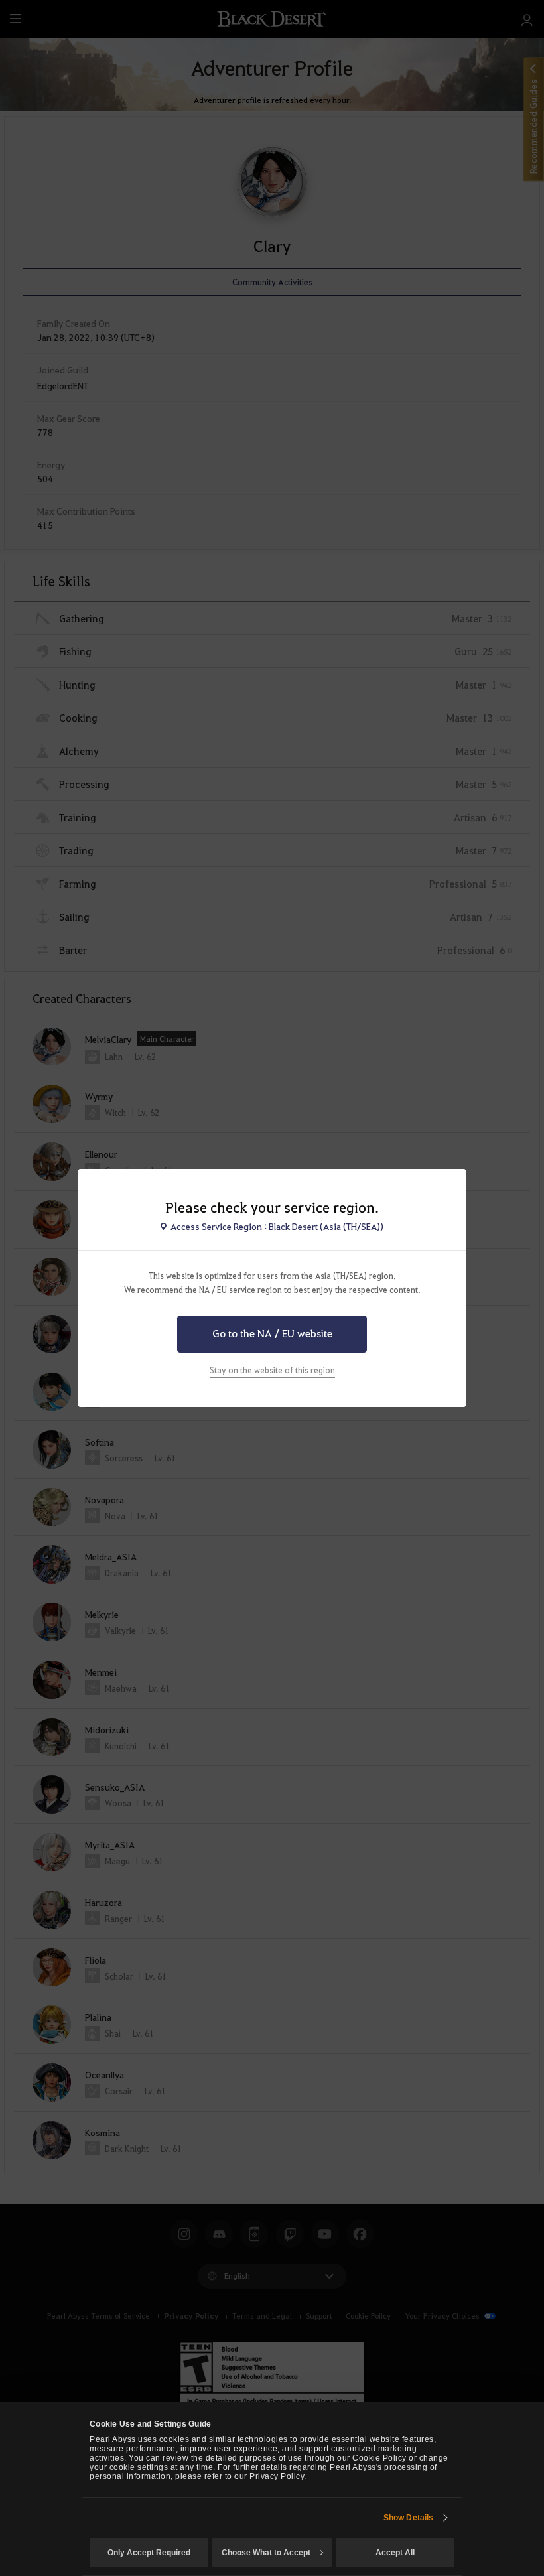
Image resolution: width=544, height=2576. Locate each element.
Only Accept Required (149, 2553)
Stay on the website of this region (272, 1370)
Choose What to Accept (266, 2553)
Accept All (395, 2553)
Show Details (408, 2518)
